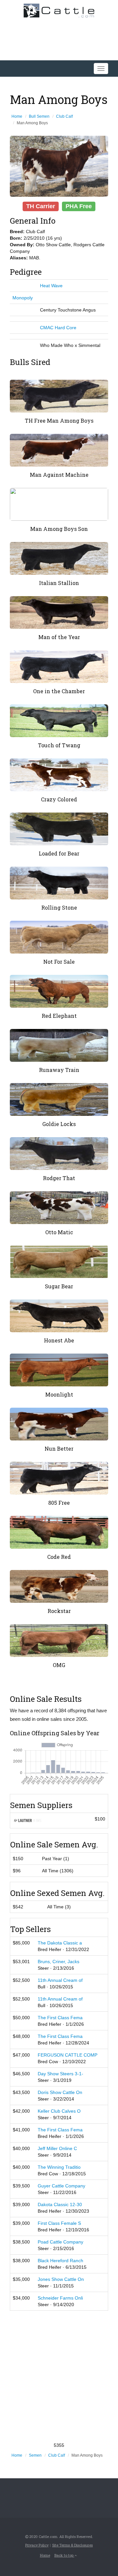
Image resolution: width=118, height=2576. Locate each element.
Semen (35, 2455)
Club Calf (64, 116)
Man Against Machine (59, 475)
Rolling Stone (59, 907)
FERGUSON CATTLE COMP (68, 2055)
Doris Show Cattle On (60, 2092)
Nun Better (59, 1449)
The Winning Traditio (59, 2167)
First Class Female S (59, 2223)
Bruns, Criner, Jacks (59, 1962)
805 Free (59, 1503)
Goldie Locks (59, 1124)
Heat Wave (51, 286)
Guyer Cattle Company (61, 2186)
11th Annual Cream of (60, 1980)
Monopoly (23, 298)
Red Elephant (59, 1016)
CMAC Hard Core (58, 328)
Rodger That (59, 1178)
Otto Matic (59, 1232)
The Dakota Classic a (60, 1943)
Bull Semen (39, 116)
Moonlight (59, 1394)
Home (17, 116)
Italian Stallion (59, 583)
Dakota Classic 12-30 (60, 2204)
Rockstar (59, 1611)
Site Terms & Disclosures (72, 2545)
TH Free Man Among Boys (59, 421)
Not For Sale (59, 962)
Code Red (59, 1557)
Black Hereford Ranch (60, 2261)
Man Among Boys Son (59, 529)
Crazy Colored (59, 799)
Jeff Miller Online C (57, 2148)
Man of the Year (59, 637)
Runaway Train (59, 1070)
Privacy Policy (37, 2545)
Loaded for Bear (59, 853)
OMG (59, 1665)
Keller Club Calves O (59, 2111)
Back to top (64, 2555)
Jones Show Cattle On (61, 2279)
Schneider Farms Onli (60, 2298)
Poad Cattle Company (60, 2242)
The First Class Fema (60, 2018)
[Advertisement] (59, 2376)
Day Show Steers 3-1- (60, 2074)
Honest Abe (59, 1340)
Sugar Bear (59, 1286)
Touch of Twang (59, 745)
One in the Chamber (59, 691)
